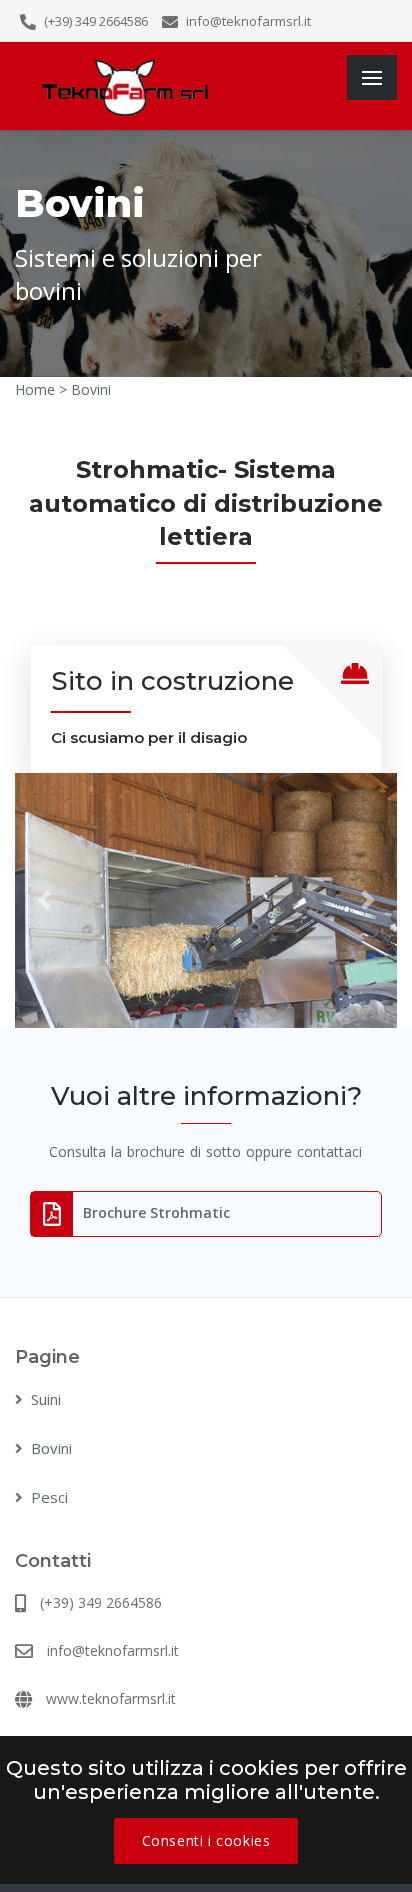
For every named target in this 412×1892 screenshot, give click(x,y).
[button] (43, 900)
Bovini (51, 1448)
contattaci (329, 1151)
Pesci (49, 1497)
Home (35, 389)
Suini (46, 1399)
